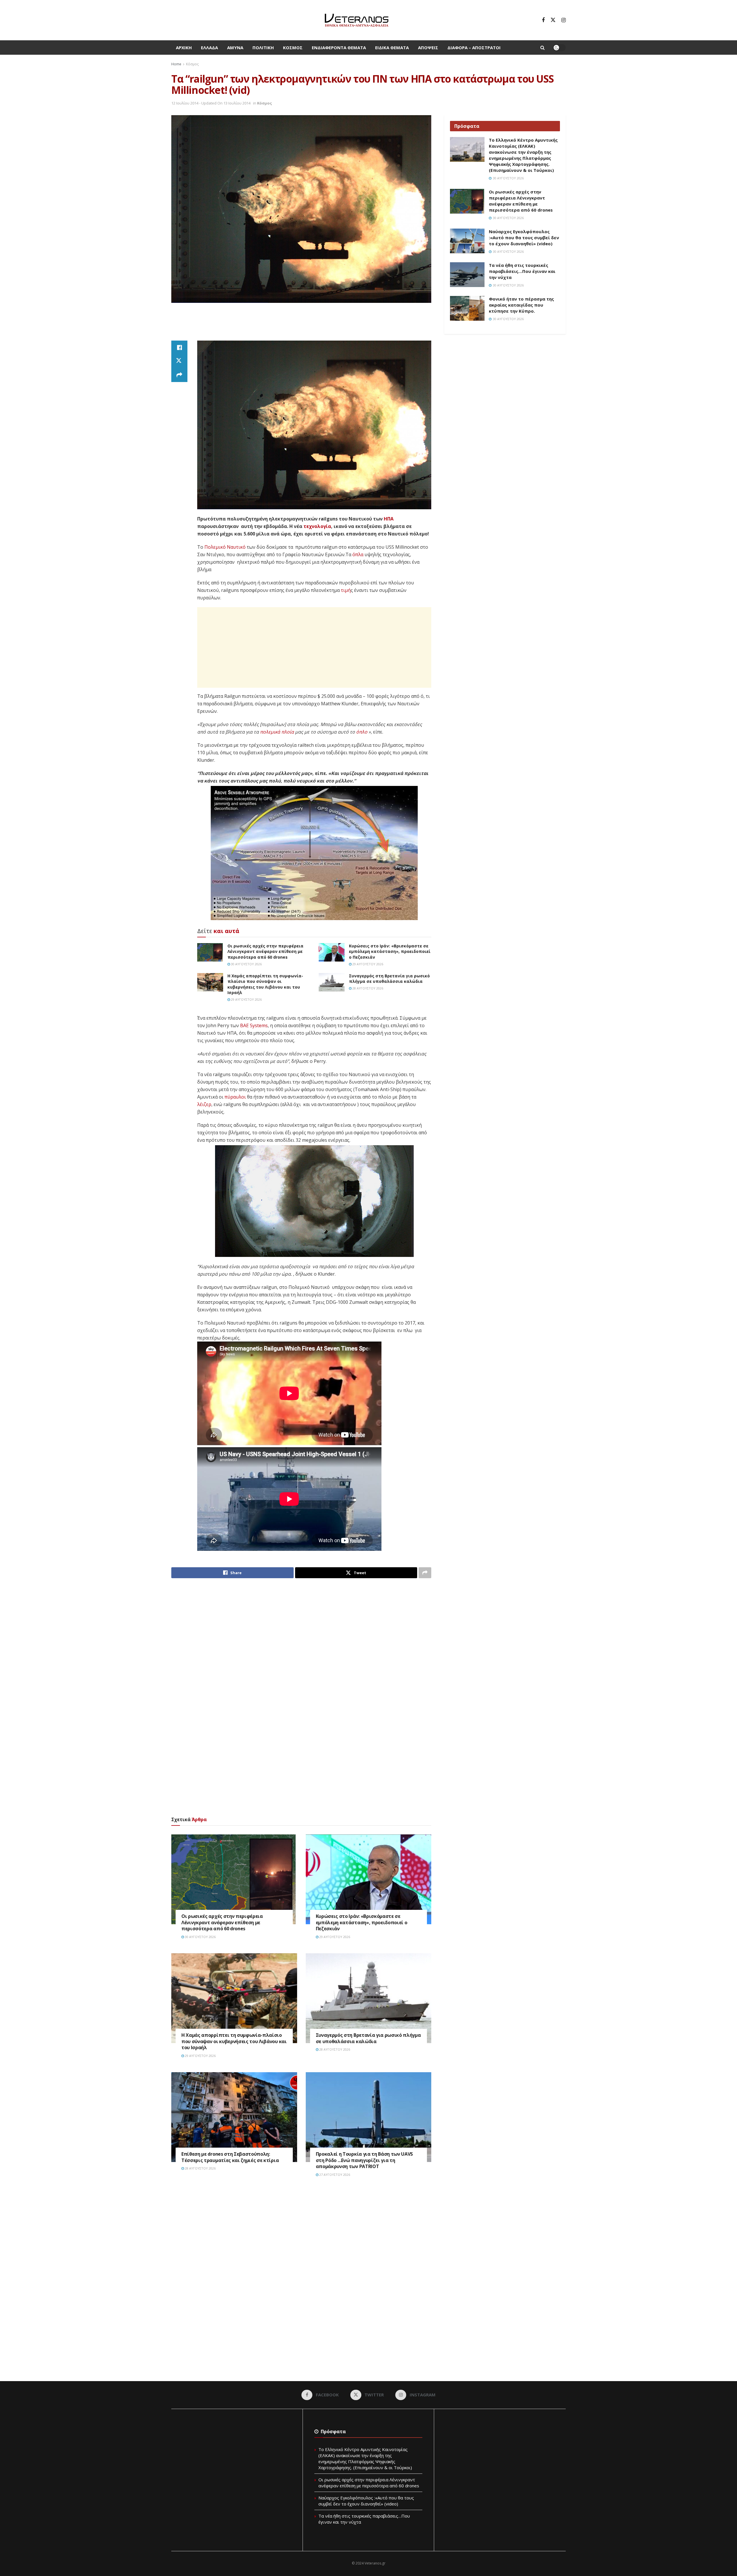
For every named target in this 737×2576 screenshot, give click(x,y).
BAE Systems (254, 1025)
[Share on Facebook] (179, 347)
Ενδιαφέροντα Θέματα (339, 48)
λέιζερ (204, 1104)
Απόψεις (428, 48)
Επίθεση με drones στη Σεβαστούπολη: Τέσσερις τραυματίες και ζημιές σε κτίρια (230, 2157)
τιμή (346, 590)
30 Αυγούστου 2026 (246, 964)
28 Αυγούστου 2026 (367, 988)
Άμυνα (235, 48)
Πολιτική (263, 48)
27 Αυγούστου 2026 (334, 2175)
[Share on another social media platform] (179, 375)
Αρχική (184, 48)
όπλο (362, 732)
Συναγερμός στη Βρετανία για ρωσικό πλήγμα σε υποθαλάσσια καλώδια (389, 979)
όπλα (358, 554)
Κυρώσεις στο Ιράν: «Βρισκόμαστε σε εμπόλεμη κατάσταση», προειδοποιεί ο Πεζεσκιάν (390, 951)
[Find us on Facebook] (543, 20)
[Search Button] (543, 48)
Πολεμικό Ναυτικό (225, 547)
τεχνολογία (317, 526)
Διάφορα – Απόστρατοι (474, 48)
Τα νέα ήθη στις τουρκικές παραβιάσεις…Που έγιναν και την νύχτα (522, 271)
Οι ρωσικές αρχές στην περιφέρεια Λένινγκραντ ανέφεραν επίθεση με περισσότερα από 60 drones (265, 951)
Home (176, 64)
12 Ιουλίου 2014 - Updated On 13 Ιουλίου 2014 (211, 103)
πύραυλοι (235, 1097)
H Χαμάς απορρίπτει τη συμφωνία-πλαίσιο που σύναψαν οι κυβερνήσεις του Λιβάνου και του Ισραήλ (265, 984)
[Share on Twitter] (179, 361)
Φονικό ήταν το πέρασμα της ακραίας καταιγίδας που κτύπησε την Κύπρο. (521, 305)
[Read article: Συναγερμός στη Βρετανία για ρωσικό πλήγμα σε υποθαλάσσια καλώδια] (332, 982)
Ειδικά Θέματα (392, 48)
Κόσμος (293, 48)
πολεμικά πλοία (277, 732)
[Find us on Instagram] (564, 20)
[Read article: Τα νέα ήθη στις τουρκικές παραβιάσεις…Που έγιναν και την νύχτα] (467, 275)
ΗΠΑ (389, 519)
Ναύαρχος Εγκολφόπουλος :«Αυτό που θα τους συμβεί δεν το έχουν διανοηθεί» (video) (524, 238)
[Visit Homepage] (357, 20)
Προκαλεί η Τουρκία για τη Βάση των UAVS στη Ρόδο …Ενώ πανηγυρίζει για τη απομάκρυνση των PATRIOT (364, 2160)
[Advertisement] (301, 324)
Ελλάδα (209, 48)
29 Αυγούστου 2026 (367, 964)
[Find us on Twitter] (553, 20)
